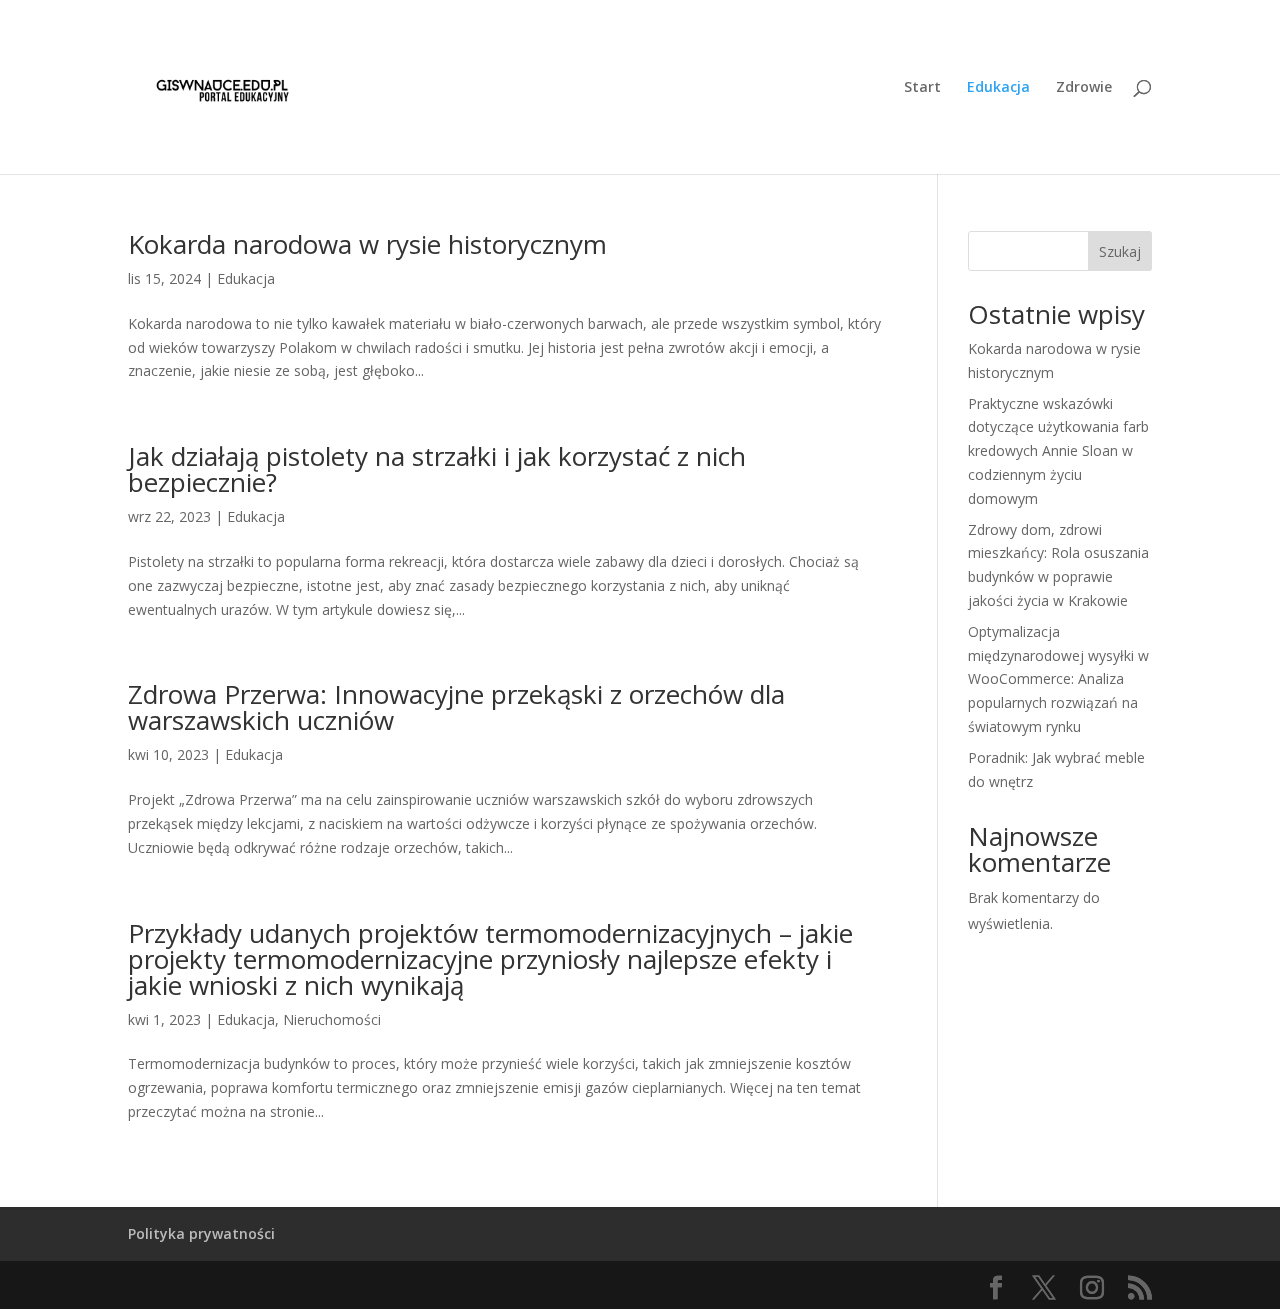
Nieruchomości (332, 1019)
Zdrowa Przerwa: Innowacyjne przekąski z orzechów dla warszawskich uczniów (456, 707)
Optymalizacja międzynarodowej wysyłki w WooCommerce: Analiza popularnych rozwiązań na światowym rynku (1058, 679)
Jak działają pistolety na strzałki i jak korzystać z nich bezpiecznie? (437, 469)
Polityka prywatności (201, 1233)
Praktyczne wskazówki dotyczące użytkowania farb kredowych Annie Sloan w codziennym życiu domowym (1058, 451)
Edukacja (998, 88)
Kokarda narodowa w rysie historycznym (367, 244)
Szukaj (1120, 251)
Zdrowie (1084, 88)
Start (922, 88)
